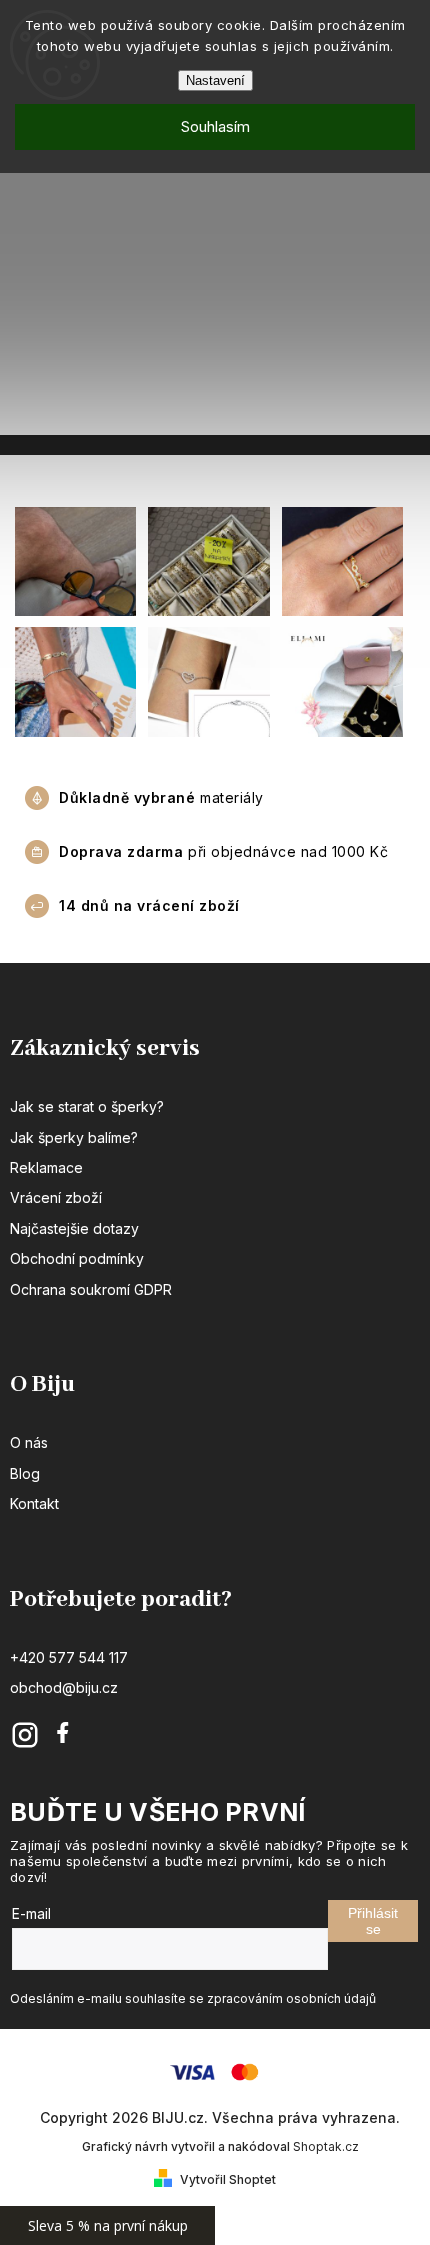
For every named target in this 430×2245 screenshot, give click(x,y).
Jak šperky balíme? (74, 1137)
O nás (29, 1442)
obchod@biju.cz (64, 1687)
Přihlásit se (373, 1921)
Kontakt (34, 1503)
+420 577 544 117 (69, 1657)
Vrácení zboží (56, 1197)
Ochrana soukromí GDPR (91, 1289)
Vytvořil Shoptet (228, 2179)
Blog (25, 1473)
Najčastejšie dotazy (74, 1228)
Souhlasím (215, 126)
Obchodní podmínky (77, 1258)
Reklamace (46, 1167)
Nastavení (215, 80)
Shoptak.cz (326, 2146)
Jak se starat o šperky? (87, 1106)
